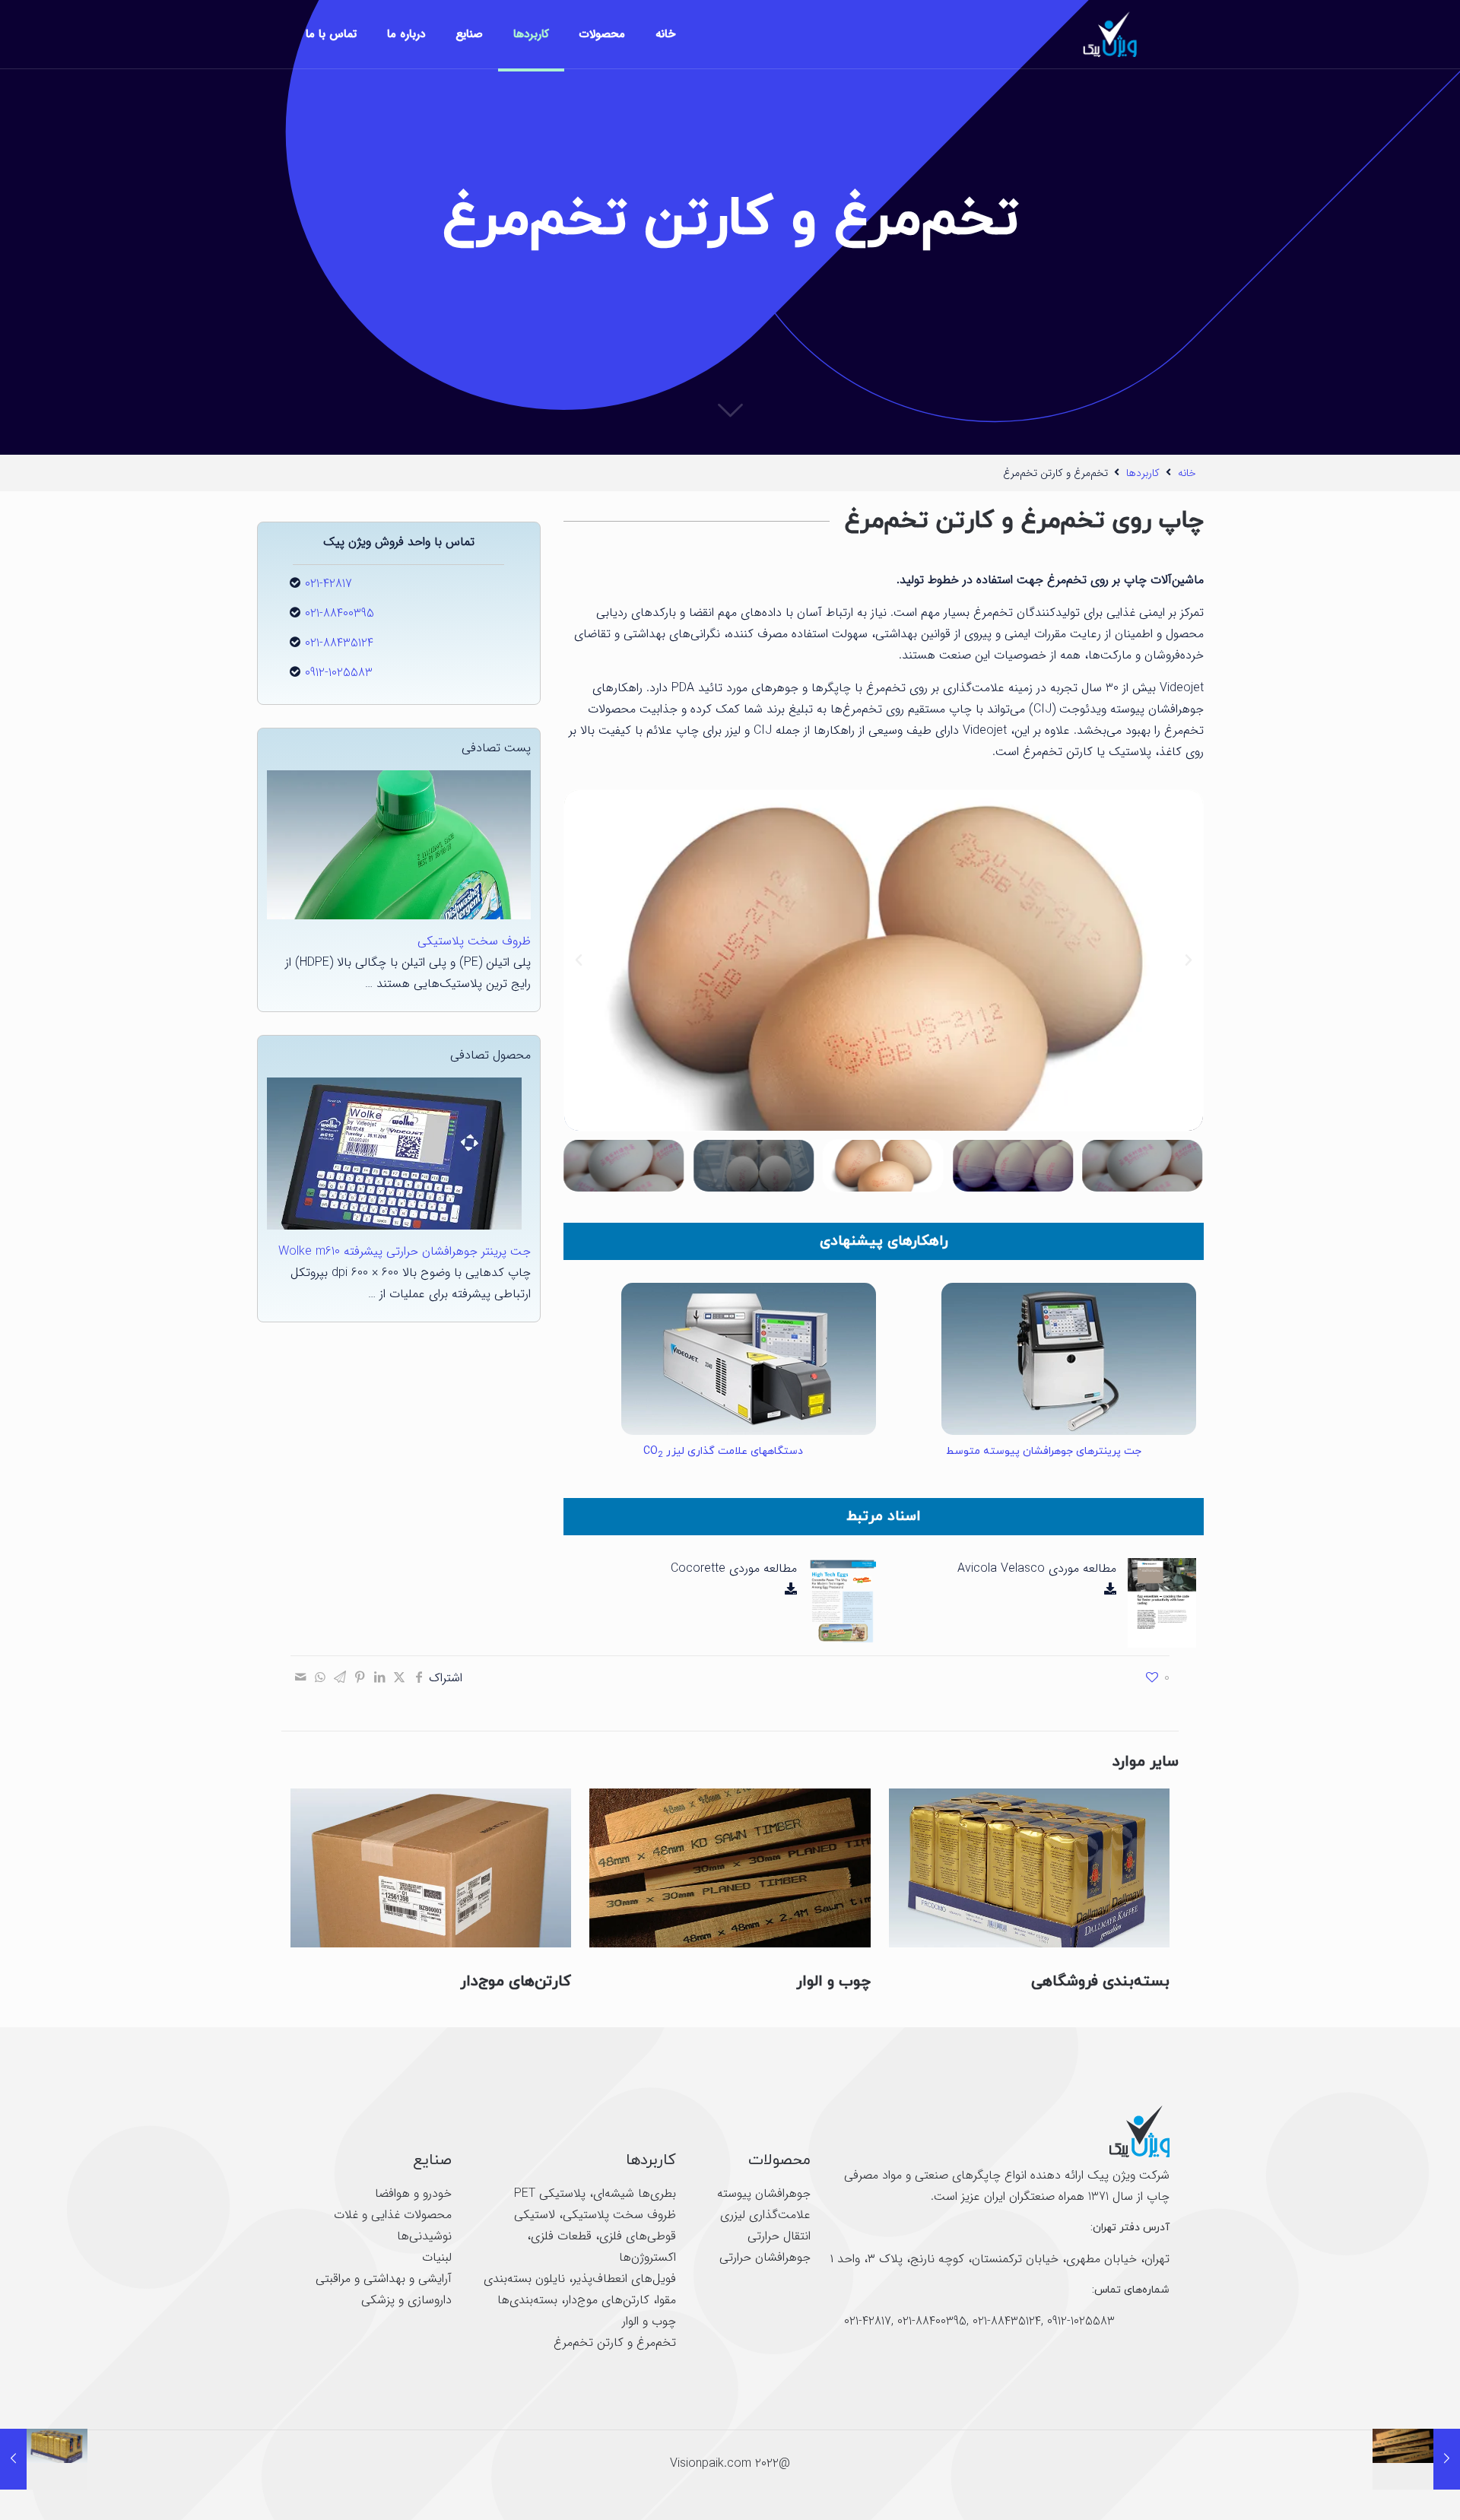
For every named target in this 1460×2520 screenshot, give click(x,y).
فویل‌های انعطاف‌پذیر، (620, 2279)
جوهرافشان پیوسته (764, 2193)
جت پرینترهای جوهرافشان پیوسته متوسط (1044, 1451)
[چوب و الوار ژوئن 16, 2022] (1416, 2459)
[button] (1189, 960)
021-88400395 (340, 613)
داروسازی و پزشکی (406, 2300)
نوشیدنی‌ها (424, 2236)
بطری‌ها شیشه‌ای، (631, 2193)
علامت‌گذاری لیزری (765, 2215)
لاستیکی (535, 2215)
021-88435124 (339, 643)
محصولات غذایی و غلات (393, 2215)
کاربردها (1143, 473)
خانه (1187, 473)
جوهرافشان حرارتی (765, 2257)
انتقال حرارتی (779, 2236)
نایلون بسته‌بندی (524, 2279)
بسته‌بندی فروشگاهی (1100, 1982)
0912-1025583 (339, 673)
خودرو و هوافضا (413, 2193)
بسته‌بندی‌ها (527, 2300)
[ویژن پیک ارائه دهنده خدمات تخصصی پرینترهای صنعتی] (1109, 34)
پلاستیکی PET (550, 2193)
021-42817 (328, 584)
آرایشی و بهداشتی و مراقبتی (384, 2279)
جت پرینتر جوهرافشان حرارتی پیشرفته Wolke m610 (405, 1251)
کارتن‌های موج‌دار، (603, 2300)
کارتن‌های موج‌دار (516, 1982)
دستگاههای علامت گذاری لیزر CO (723, 1451)
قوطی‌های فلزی (638, 2236)
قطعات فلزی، (559, 2236)
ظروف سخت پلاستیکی (474, 941)
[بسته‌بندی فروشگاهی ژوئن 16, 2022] (44, 2459)
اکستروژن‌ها (647, 2257)
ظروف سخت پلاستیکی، (616, 2215)
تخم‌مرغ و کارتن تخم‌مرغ (615, 2342)
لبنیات (437, 2257)
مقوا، (663, 2300)
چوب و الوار (833, 1982)
